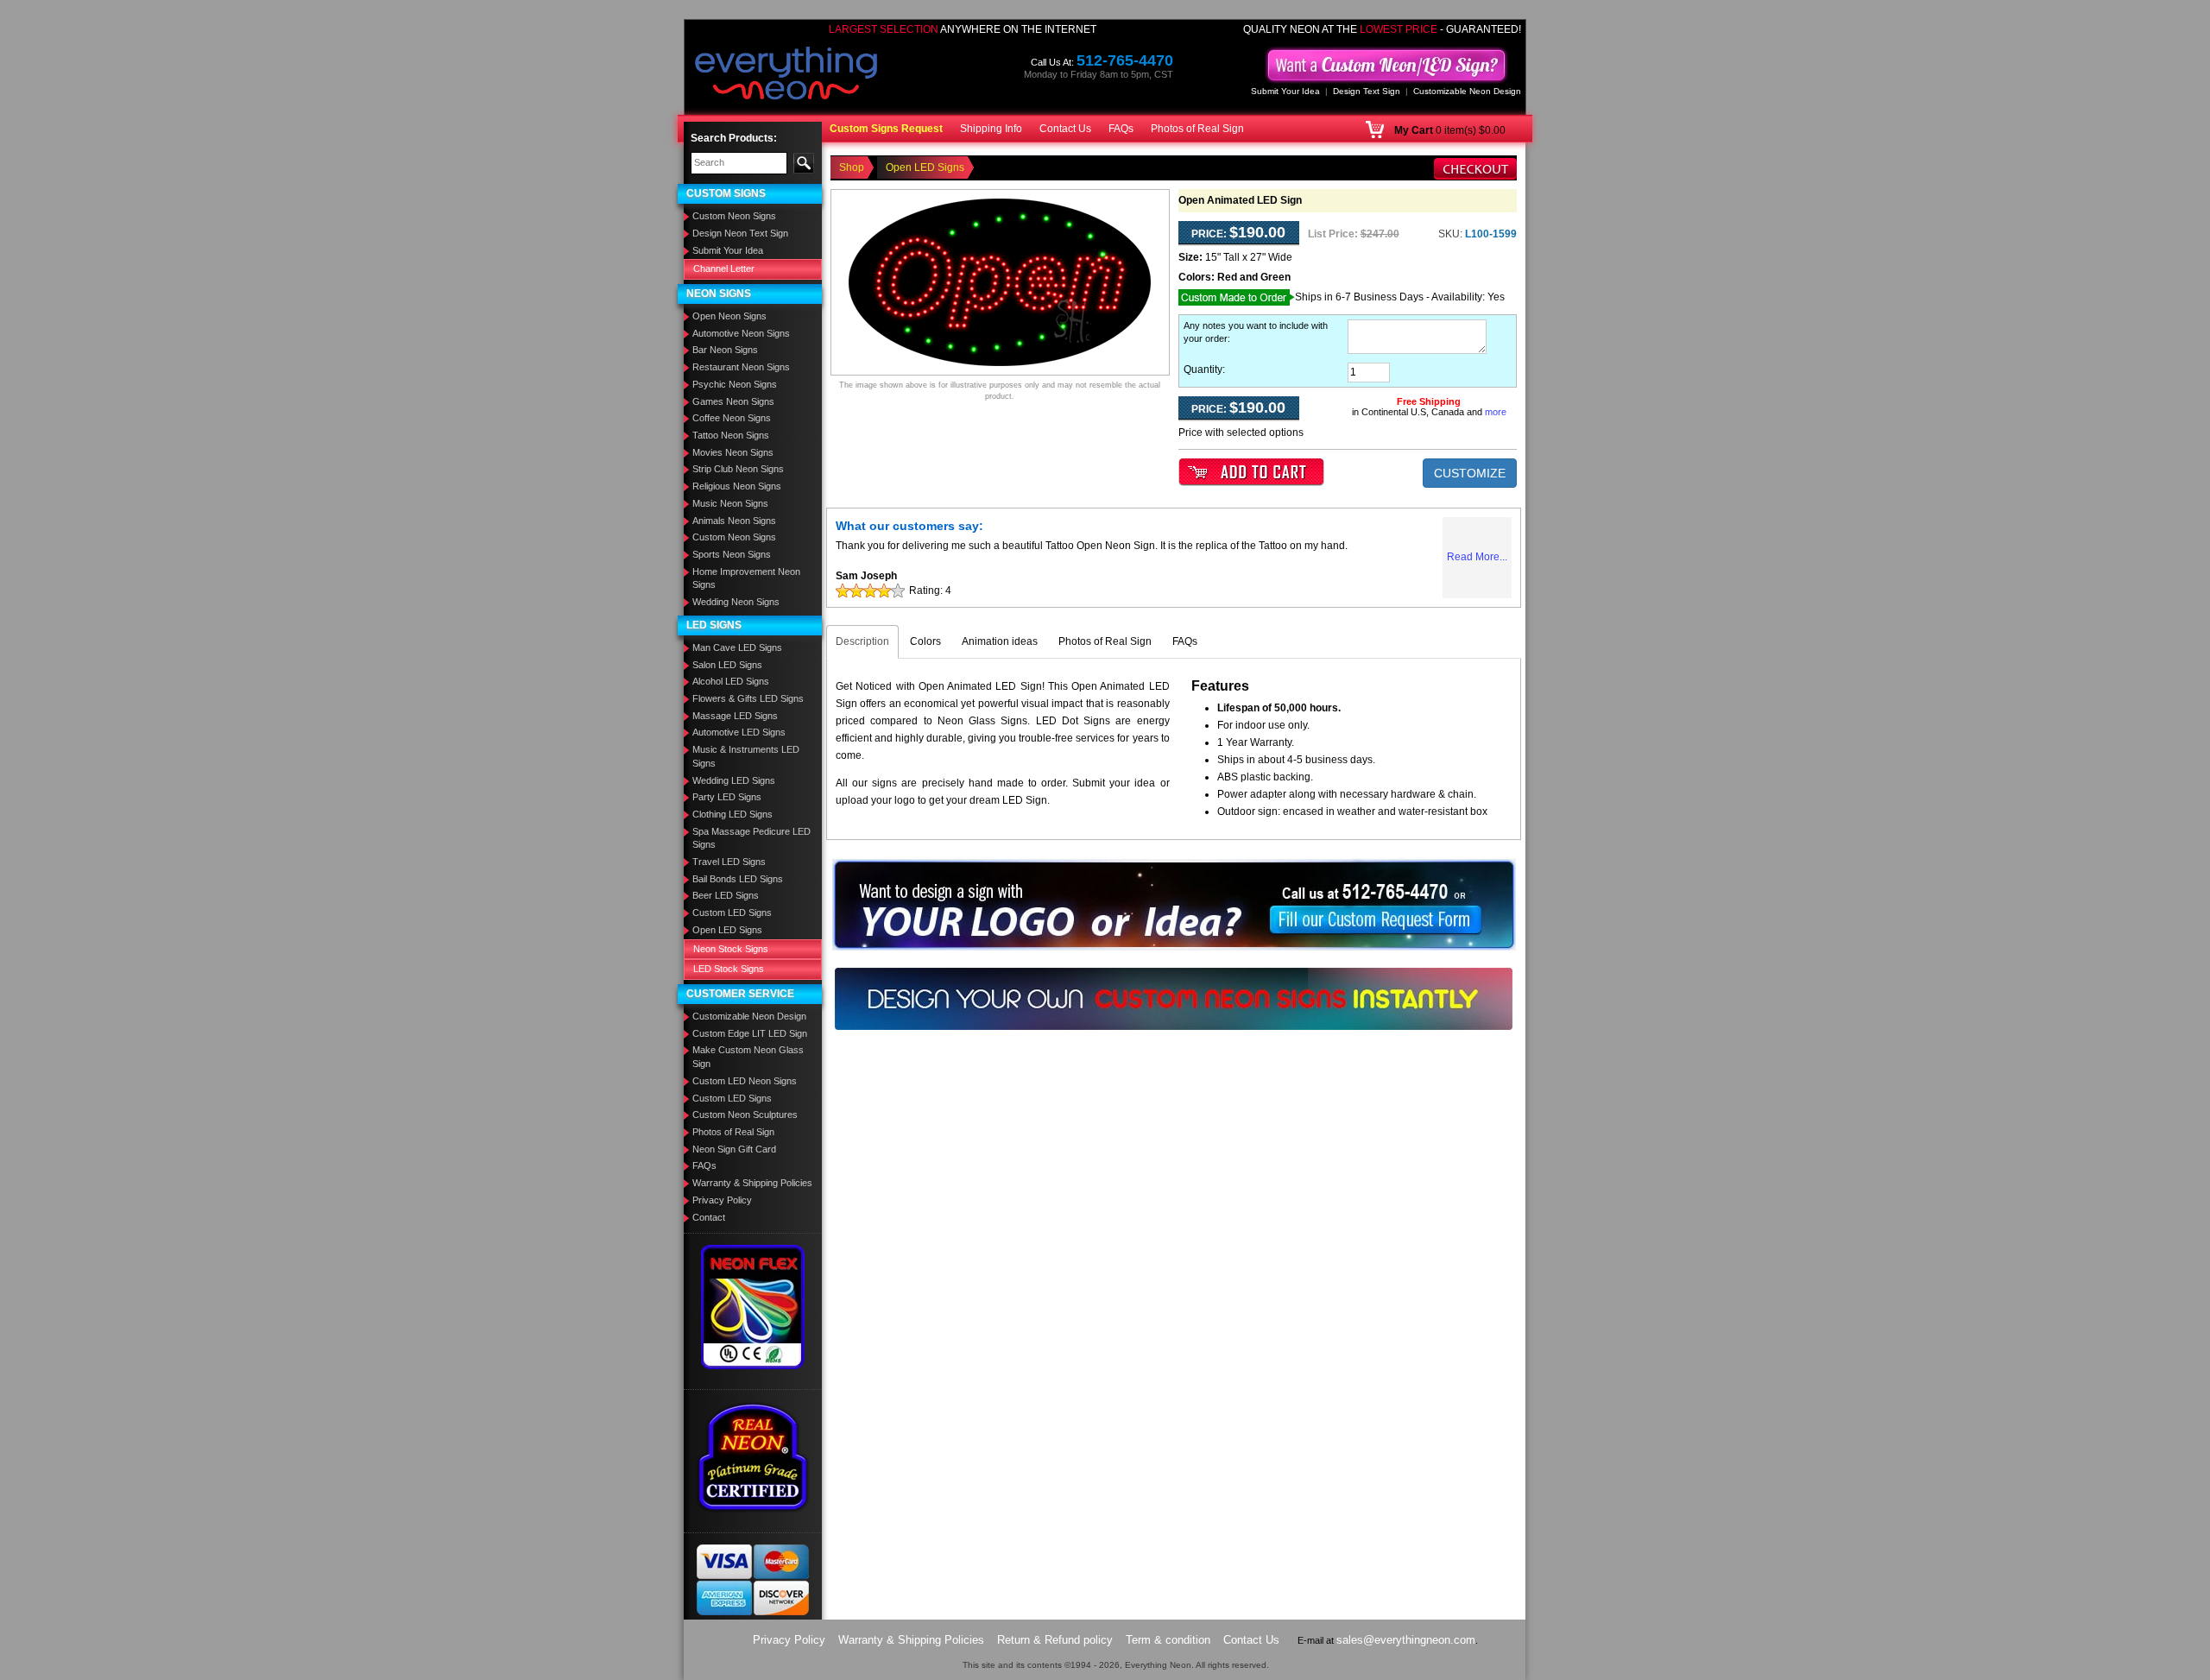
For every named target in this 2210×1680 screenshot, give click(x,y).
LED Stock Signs (729, 969)
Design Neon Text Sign (740, 233)
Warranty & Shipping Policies (752, 1183)
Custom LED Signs (732, 913)
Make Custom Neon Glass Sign (748, 1057)
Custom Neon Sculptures (745, 1115)
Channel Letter (724, 268)
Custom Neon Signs (734, 216)
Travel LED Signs (729, 862)
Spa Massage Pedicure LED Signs (751, 838)
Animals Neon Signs (734, 521)
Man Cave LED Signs (737, 647)
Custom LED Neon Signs (745, 1081)
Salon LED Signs (727, 665)
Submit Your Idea (1285, 91)
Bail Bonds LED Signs (738, 879)
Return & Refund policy (1055, 1640)
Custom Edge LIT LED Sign (750, 1033)
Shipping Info (991, 129)
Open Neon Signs (729, 316)
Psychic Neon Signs (735, 384)
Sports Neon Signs (732, 554)
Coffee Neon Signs (732, 418)
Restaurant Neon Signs (741, 367)
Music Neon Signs (730, 503)
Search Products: (734, 138)
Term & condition (1168, 1640)
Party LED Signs (727, 797)
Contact (709, 1217)
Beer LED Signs (726, 895)
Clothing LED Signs (732, 814)
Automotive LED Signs (739, 732)
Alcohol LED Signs (731, 681)
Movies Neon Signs (733, 452)
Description (862, 641)
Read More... (1477, 557)
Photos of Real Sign (1197, 129)
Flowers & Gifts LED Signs (748, 698)
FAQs (1121, 129)
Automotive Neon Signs (741, 333)
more (1496, 412)
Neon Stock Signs (731, 949)
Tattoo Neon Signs (731, 435)
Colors (925, 641)
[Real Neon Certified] (753, 1456)
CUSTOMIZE (1470, 473)
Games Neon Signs (733, 401)
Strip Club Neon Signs (738, 469)
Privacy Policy (722, 1200)
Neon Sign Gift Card (734, 1149)
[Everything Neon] (786, 75)
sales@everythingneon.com (1406, 1640)
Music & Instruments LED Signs (746, 756)
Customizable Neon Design (1467, 91)
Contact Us (1065, 129)
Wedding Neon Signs (736, 602)
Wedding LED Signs (734, 780)
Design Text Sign (1367, 91)
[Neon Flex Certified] (753, 1306)
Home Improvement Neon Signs (746, 578)
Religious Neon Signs (737, 486)
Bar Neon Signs (725, 350)
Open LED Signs (727, 930)
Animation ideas (1000, 641)
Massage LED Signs (735, 716)
